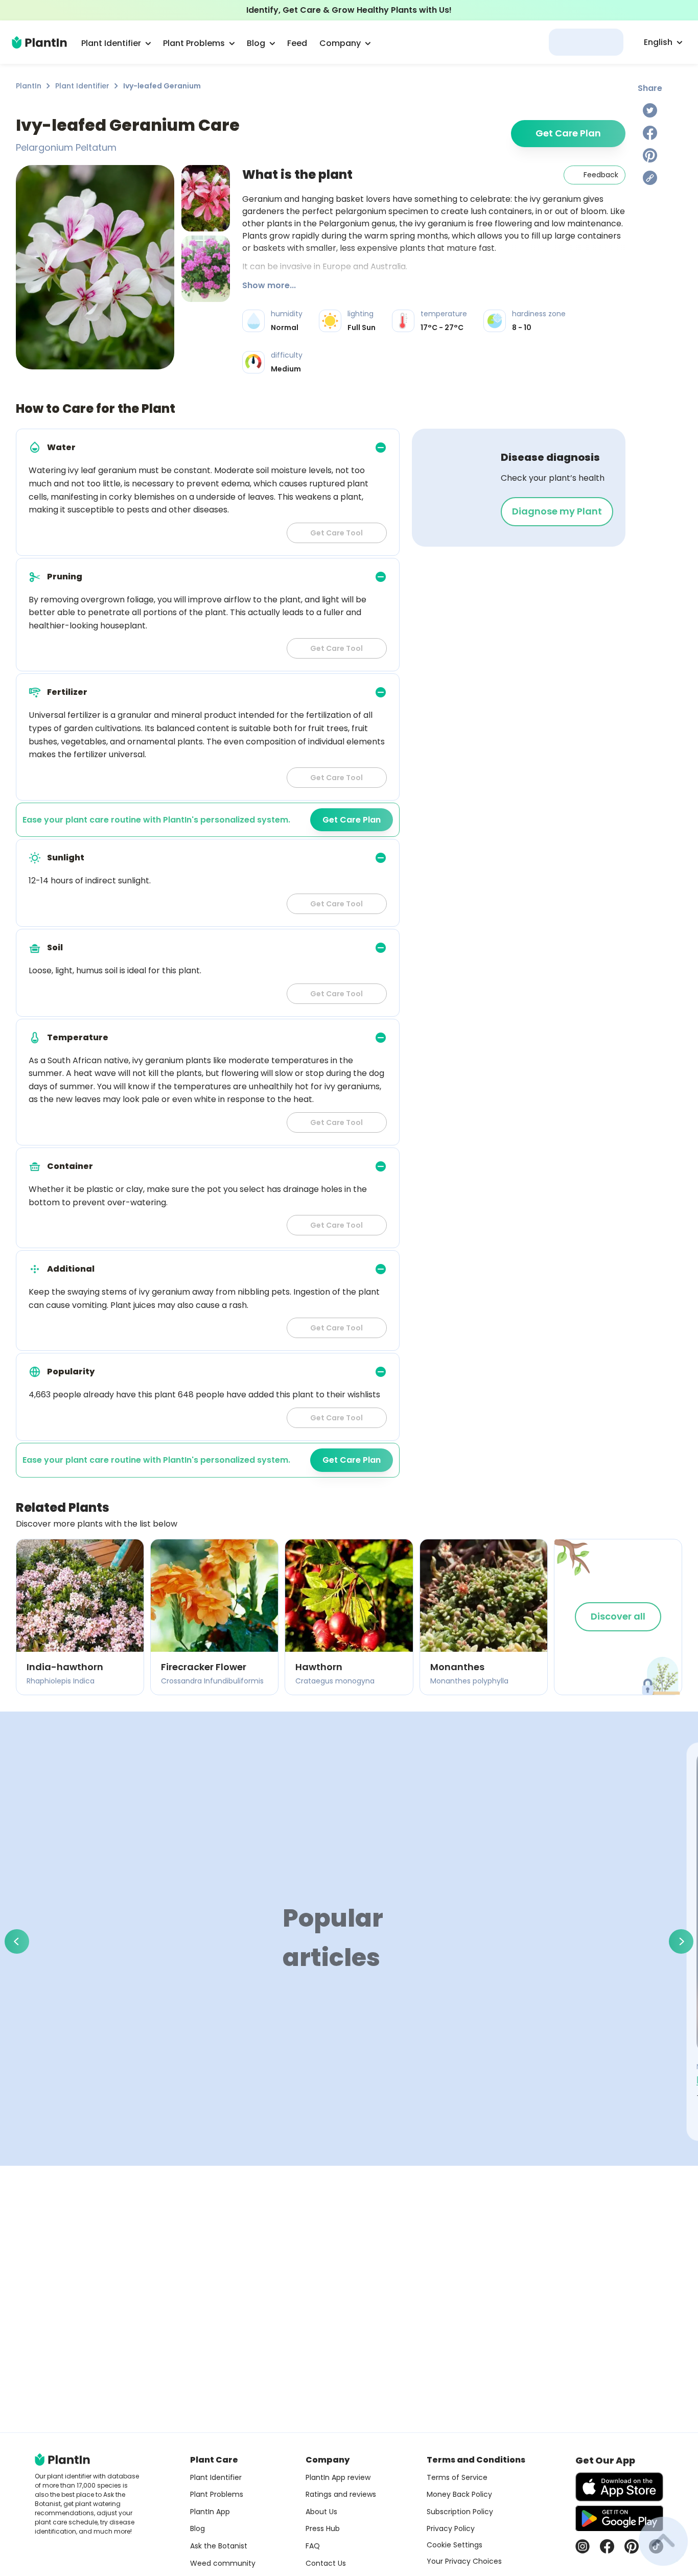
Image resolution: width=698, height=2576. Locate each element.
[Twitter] (650, 110)
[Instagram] (583, 2546)
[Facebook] (650, 133)
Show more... (269, 285)
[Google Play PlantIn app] (619, 2518)
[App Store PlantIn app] (619, 2487)
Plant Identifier (82, 86)
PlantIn (29, 86)
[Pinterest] (650, 155)
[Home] (39, 42)
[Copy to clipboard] (650, 178)
